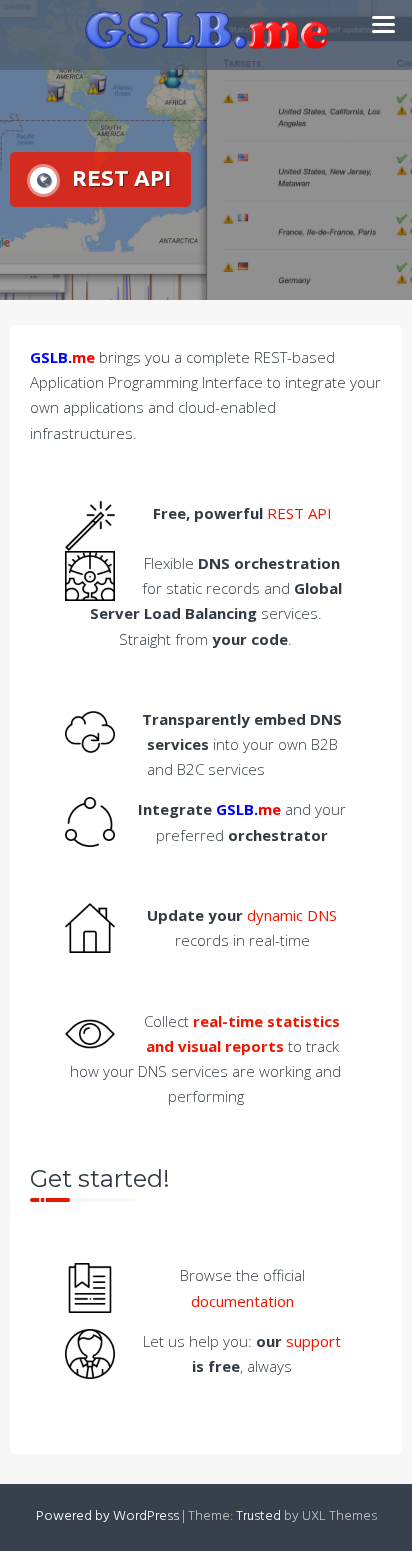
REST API (299, 513)
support (313, 1341)
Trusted (258, 1516)
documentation (242, 1301)
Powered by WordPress (107, 1516)
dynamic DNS (292, 915)
